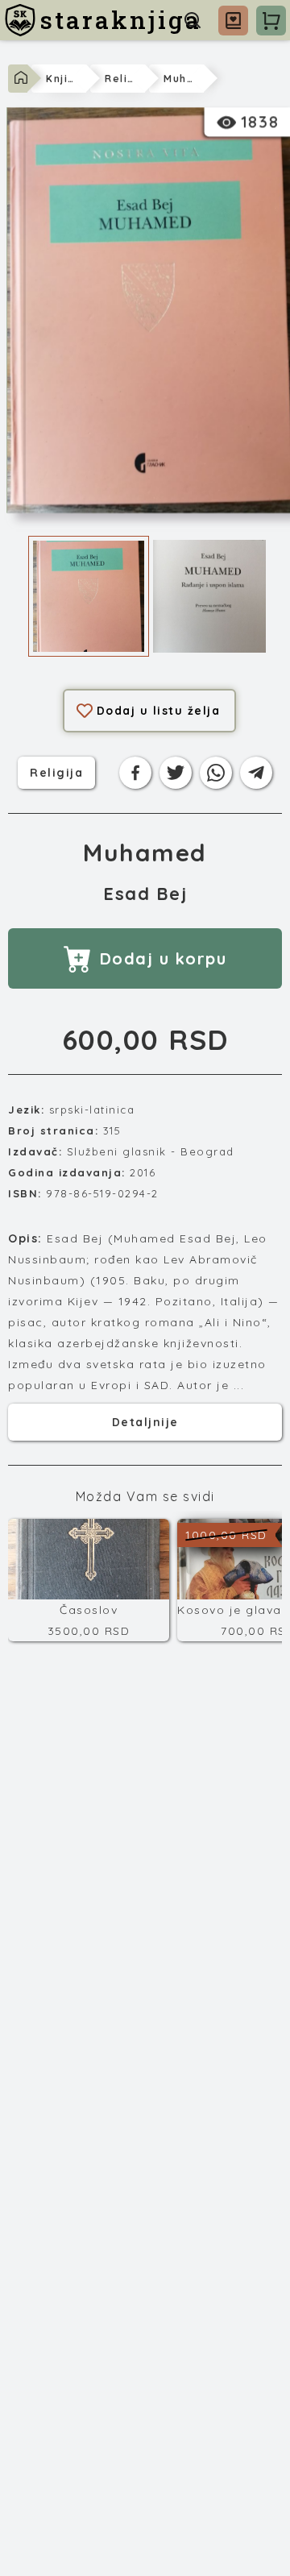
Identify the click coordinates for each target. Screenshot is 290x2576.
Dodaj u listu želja (159, 711)
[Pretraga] (193, 20)
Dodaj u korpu (164, 958)
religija (56, 772)
